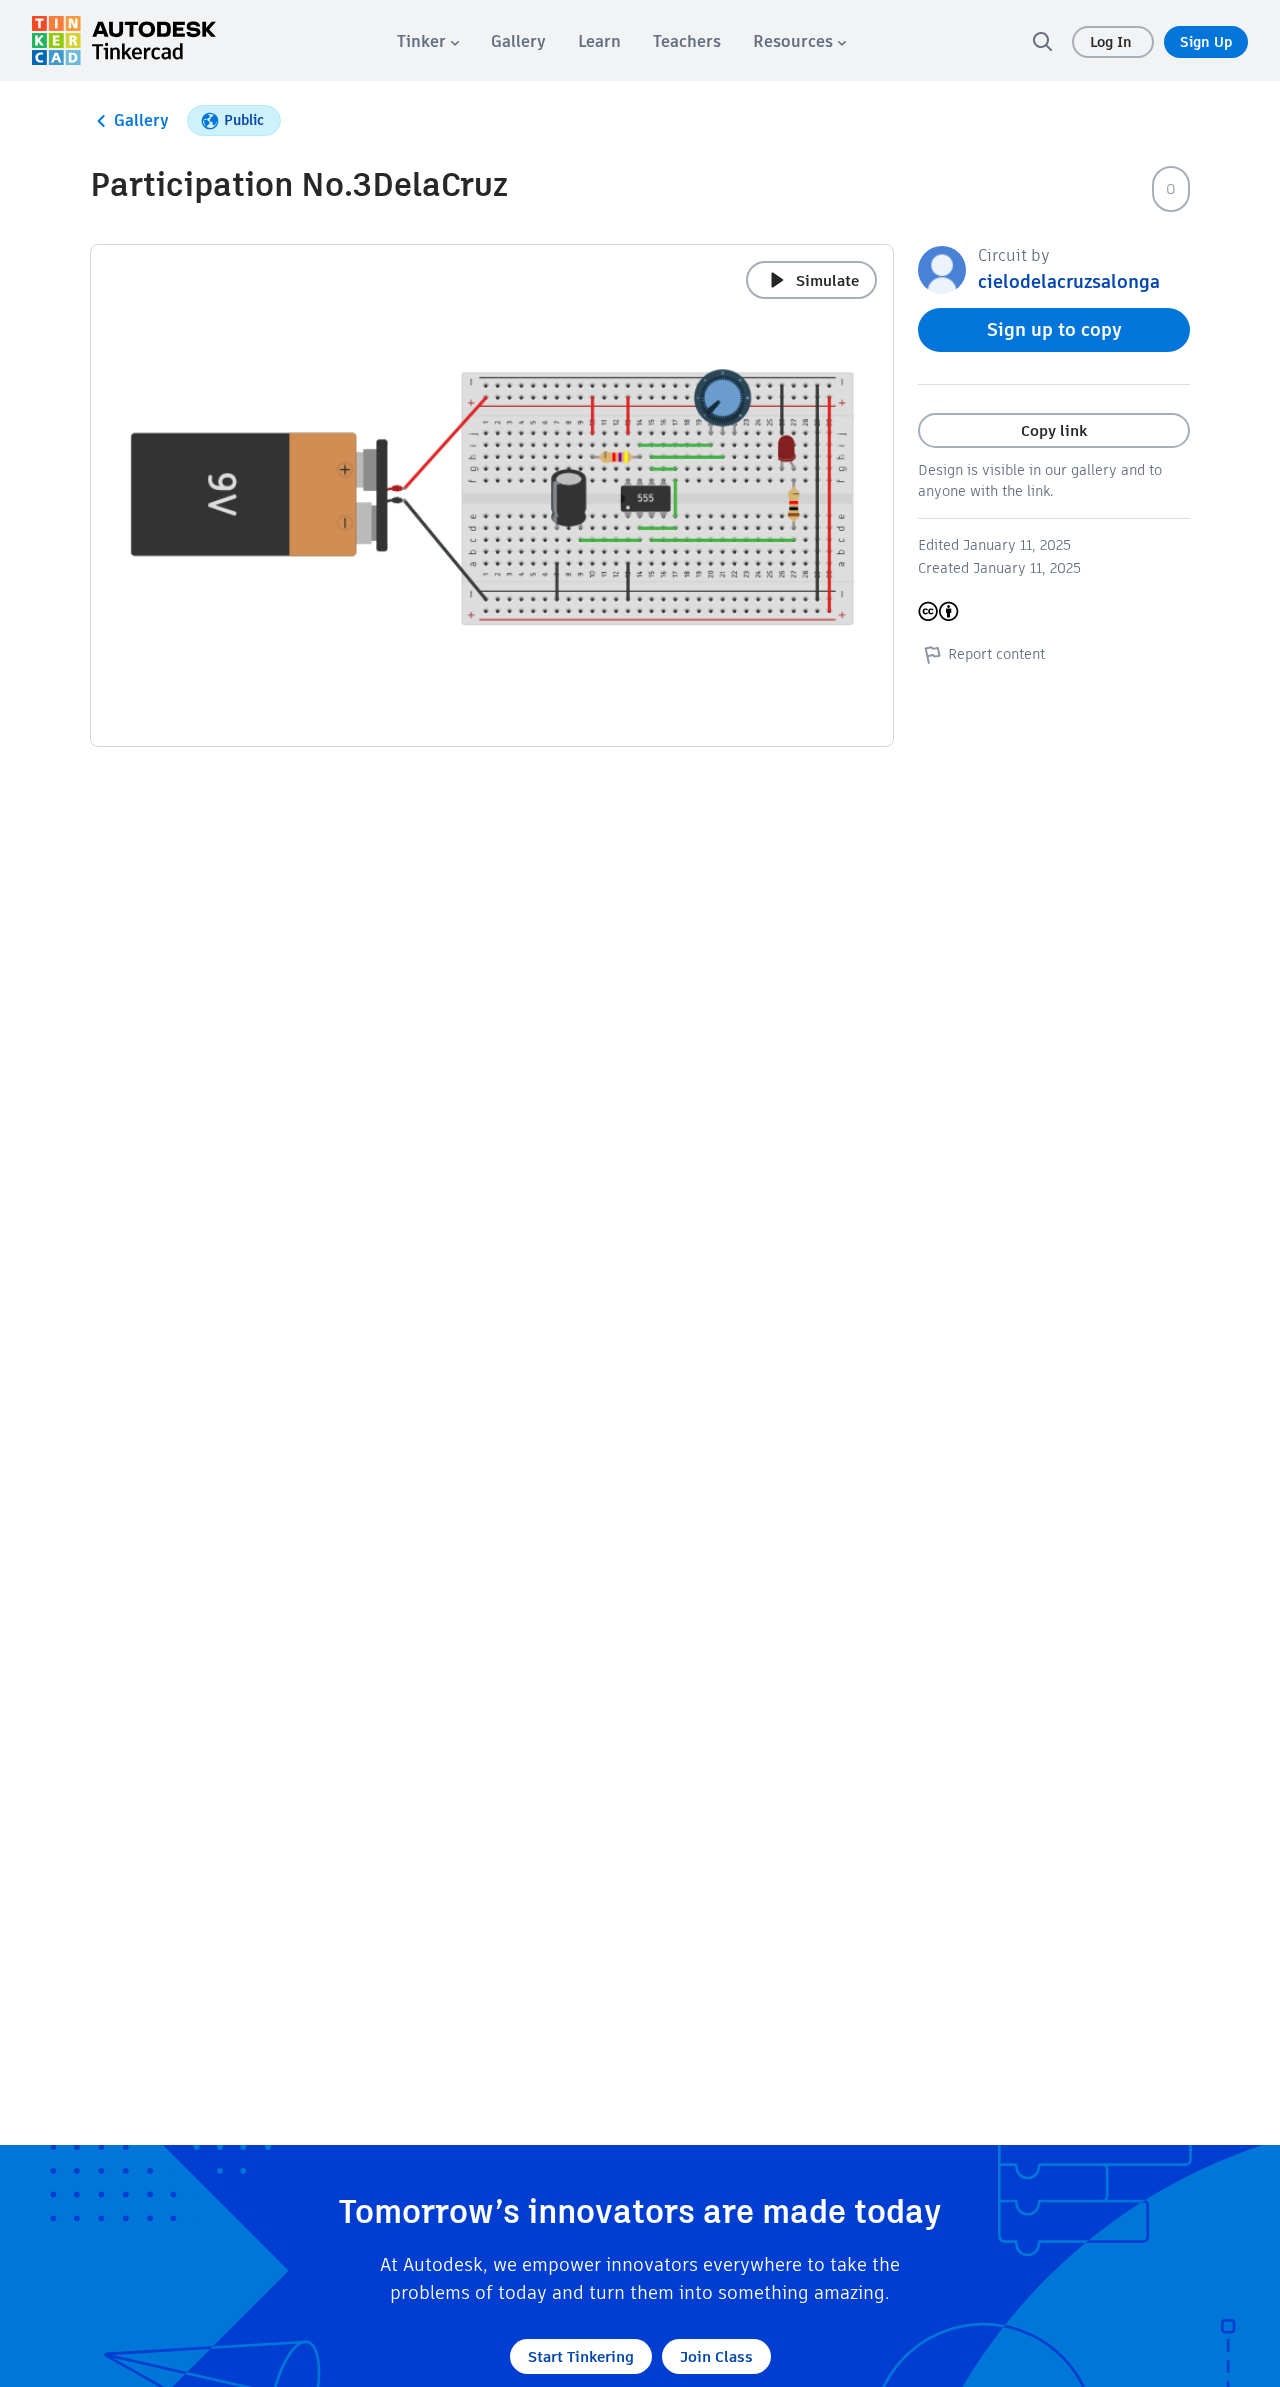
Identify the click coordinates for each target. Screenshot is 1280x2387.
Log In (1113, 42)
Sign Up (1206, 42)
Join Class (716, 2356)
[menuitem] (428, 41)
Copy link (1054, 430)
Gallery (141, 120)
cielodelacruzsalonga (1069, 281)
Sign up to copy (1054, 329)
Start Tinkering (581, 2356)
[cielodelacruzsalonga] (942, 268)
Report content (996, 654)
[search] (1042, 41)
